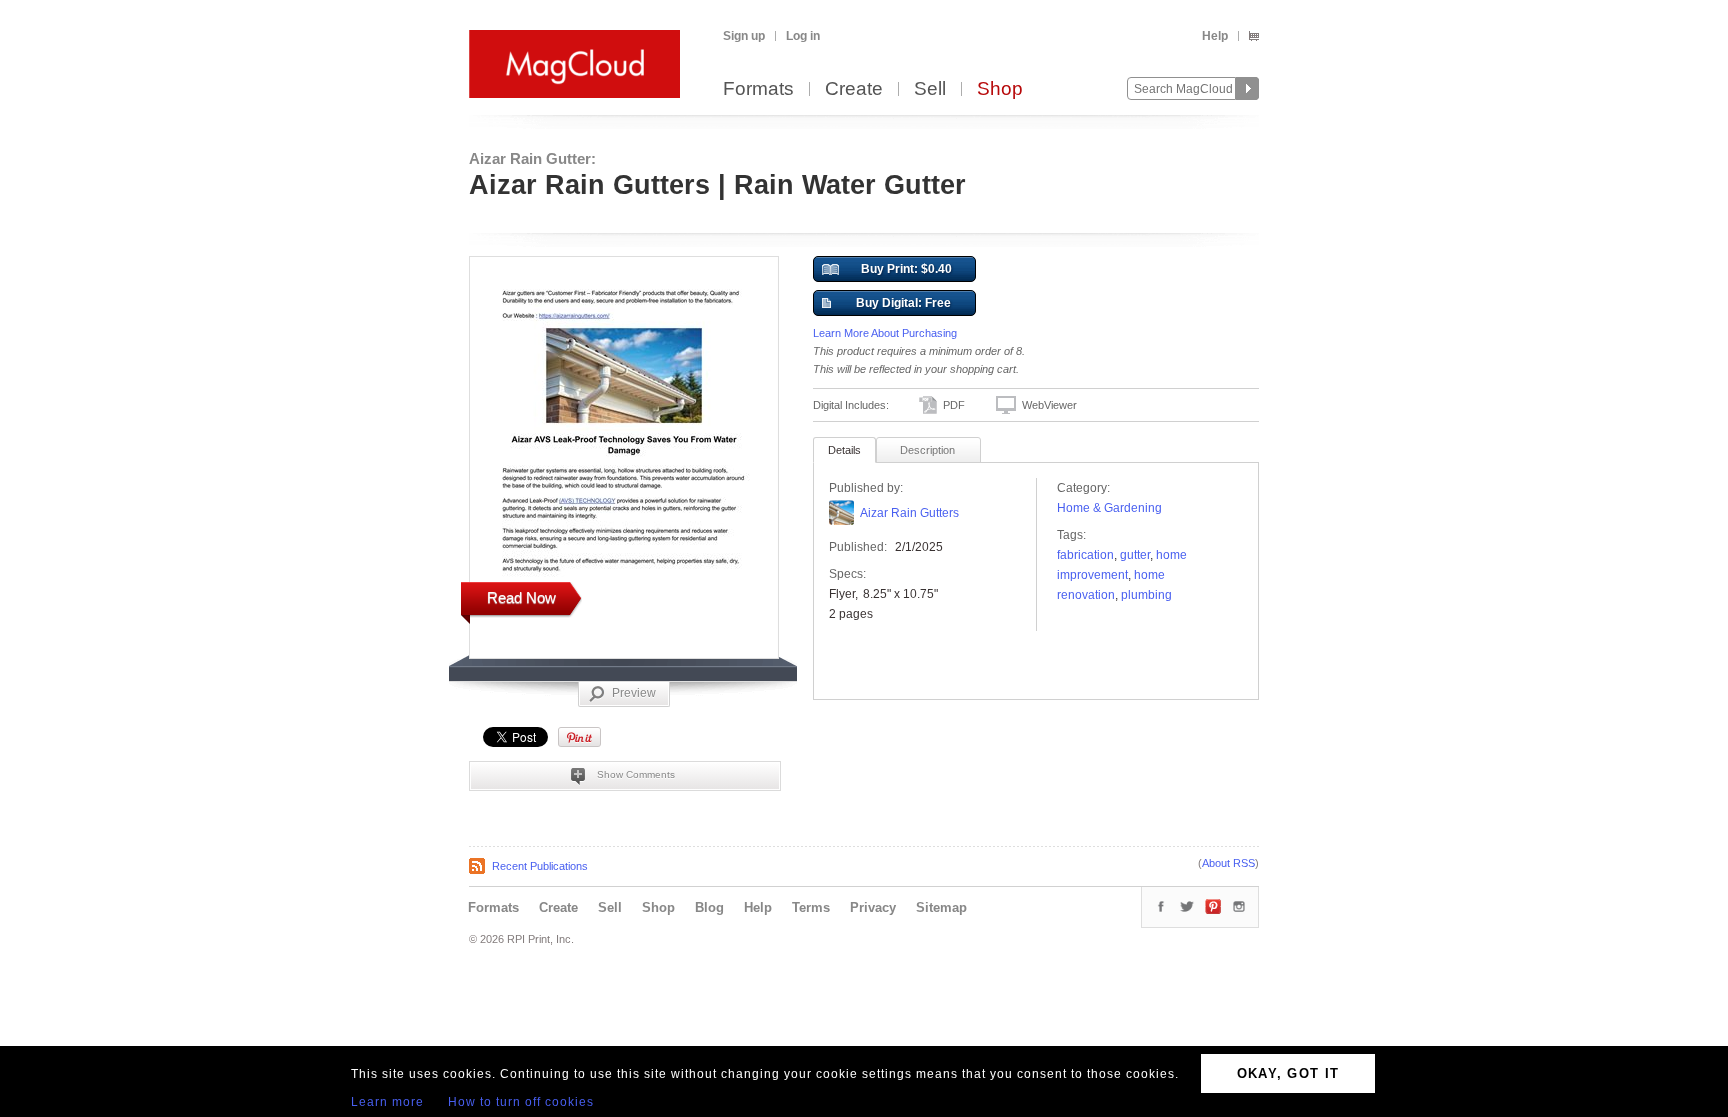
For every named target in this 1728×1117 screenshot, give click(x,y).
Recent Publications (540, 866)
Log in (803, 36)
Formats (758, 89)
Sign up (744, 36)
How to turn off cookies (521, 1102)
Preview (634, 693)
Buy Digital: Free (903, 303)
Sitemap (941, 907)
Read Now (521, 597)
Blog (709, 907)
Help (1215, 36)
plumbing (1146, 595)
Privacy (873, 907)
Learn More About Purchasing (885, 333)
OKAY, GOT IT (1288, 1073)
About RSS (1228, 863)
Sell (930, 89)
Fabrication (1085, 555)
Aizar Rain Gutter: (532, 158)
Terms (811, 907)
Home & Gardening (1109, 508)
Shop (1000, 89)
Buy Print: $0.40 (906, 269)
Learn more (387, 1102)
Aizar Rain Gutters (909, 513)
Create (854, 89)
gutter (1135, 555)
